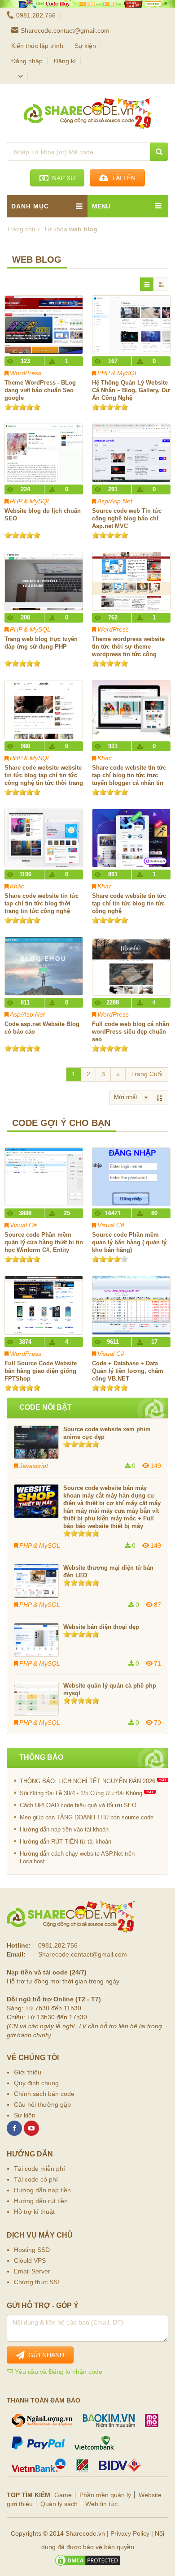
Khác (105, 758)
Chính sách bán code (44, 2094)
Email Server (32, 2271)
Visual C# (23, 1225)
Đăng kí (65, 61)
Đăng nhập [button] (27, 61)
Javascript (34, 1466)
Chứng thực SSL (37, 2282)
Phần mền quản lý (105, 2495)
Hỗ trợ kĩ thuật (34, 2212)
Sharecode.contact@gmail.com (65, 30)
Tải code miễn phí (39, 2169)
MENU (101, 206)
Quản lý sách (59, 2504)
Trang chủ (21, 229)
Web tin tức (101, 2504)
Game (63, 2495)
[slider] (22, 407)
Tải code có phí (36, 2179)
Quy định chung (36, 2083)
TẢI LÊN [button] (122, 178)
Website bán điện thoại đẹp (101, 1627)
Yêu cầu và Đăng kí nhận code (58, 2372)
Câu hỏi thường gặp (42, 2104)
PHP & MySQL (118, 373)
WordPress (26, 373)
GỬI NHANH (44, 2355)
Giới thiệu (28, 2072)
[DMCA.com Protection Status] (87, 2560)
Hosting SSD (32, 2250)
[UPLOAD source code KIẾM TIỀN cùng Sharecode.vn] (87, 4)
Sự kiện (85, 46)
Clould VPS (30, 2260)
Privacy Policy (130, 2533)
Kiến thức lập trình (37, 46)
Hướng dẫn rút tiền (41, 2201)
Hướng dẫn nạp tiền (42, 2190)
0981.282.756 (36, 15)
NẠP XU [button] (62, 178)
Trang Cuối (147, 1074)
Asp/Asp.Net (115, 501)
